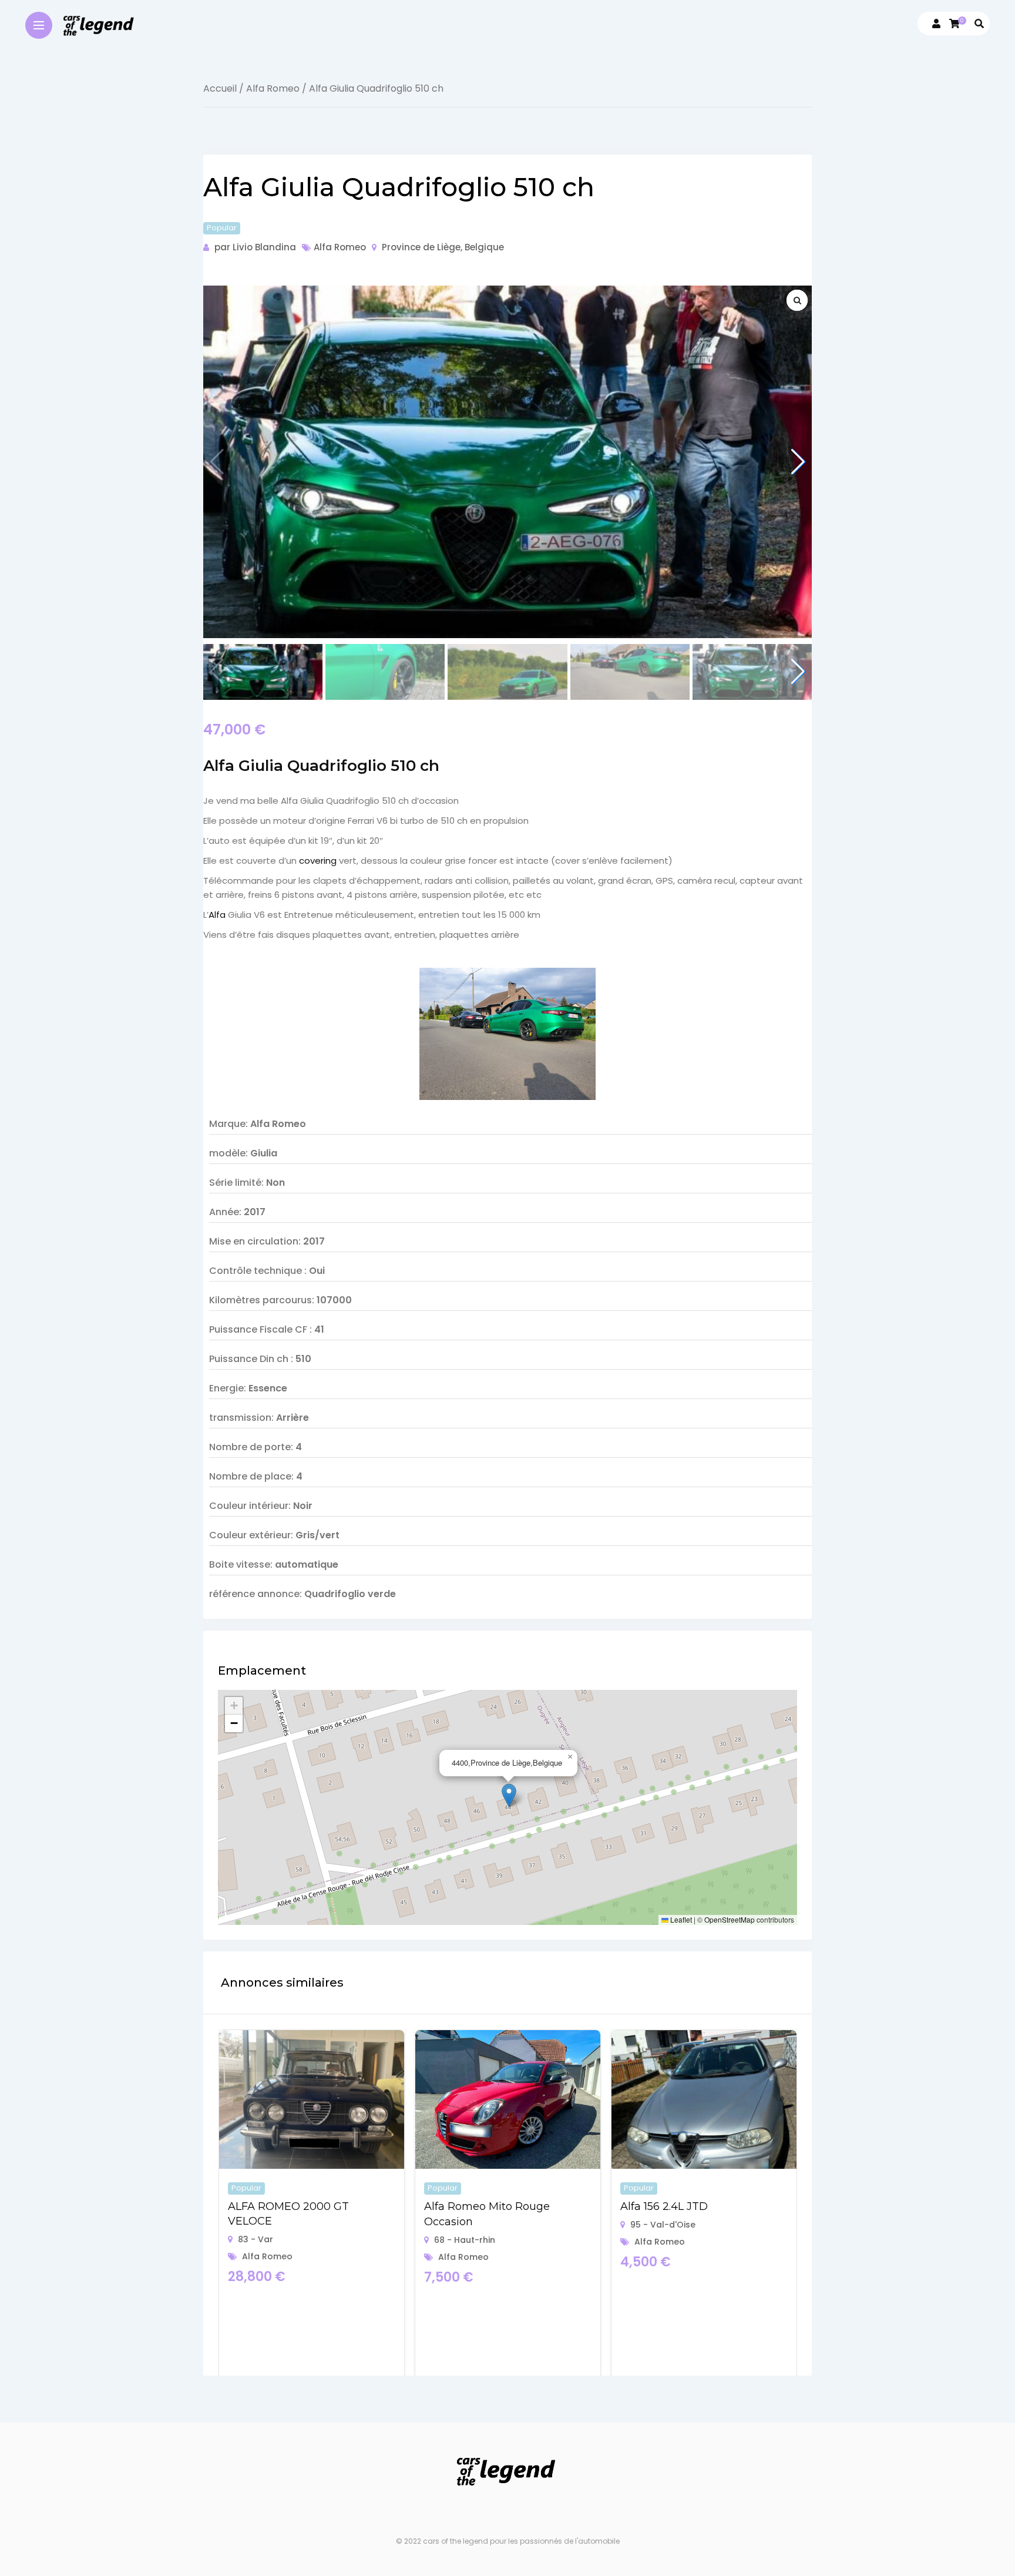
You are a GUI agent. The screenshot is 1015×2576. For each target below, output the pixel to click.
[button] (798, 462)
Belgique (484, 247)
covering (318, 861)
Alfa (217, 915)
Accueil (220, 88)
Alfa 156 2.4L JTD (664, 2206)
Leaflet (680, 1919)
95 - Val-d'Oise (663, 2225)
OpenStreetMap (730, 1919)
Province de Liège (421, 247)
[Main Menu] (39, 25)
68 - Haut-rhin (465, 2240)
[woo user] (936, 24)
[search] (979, 24)
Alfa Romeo (273, 88)
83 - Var (256, 2239)
